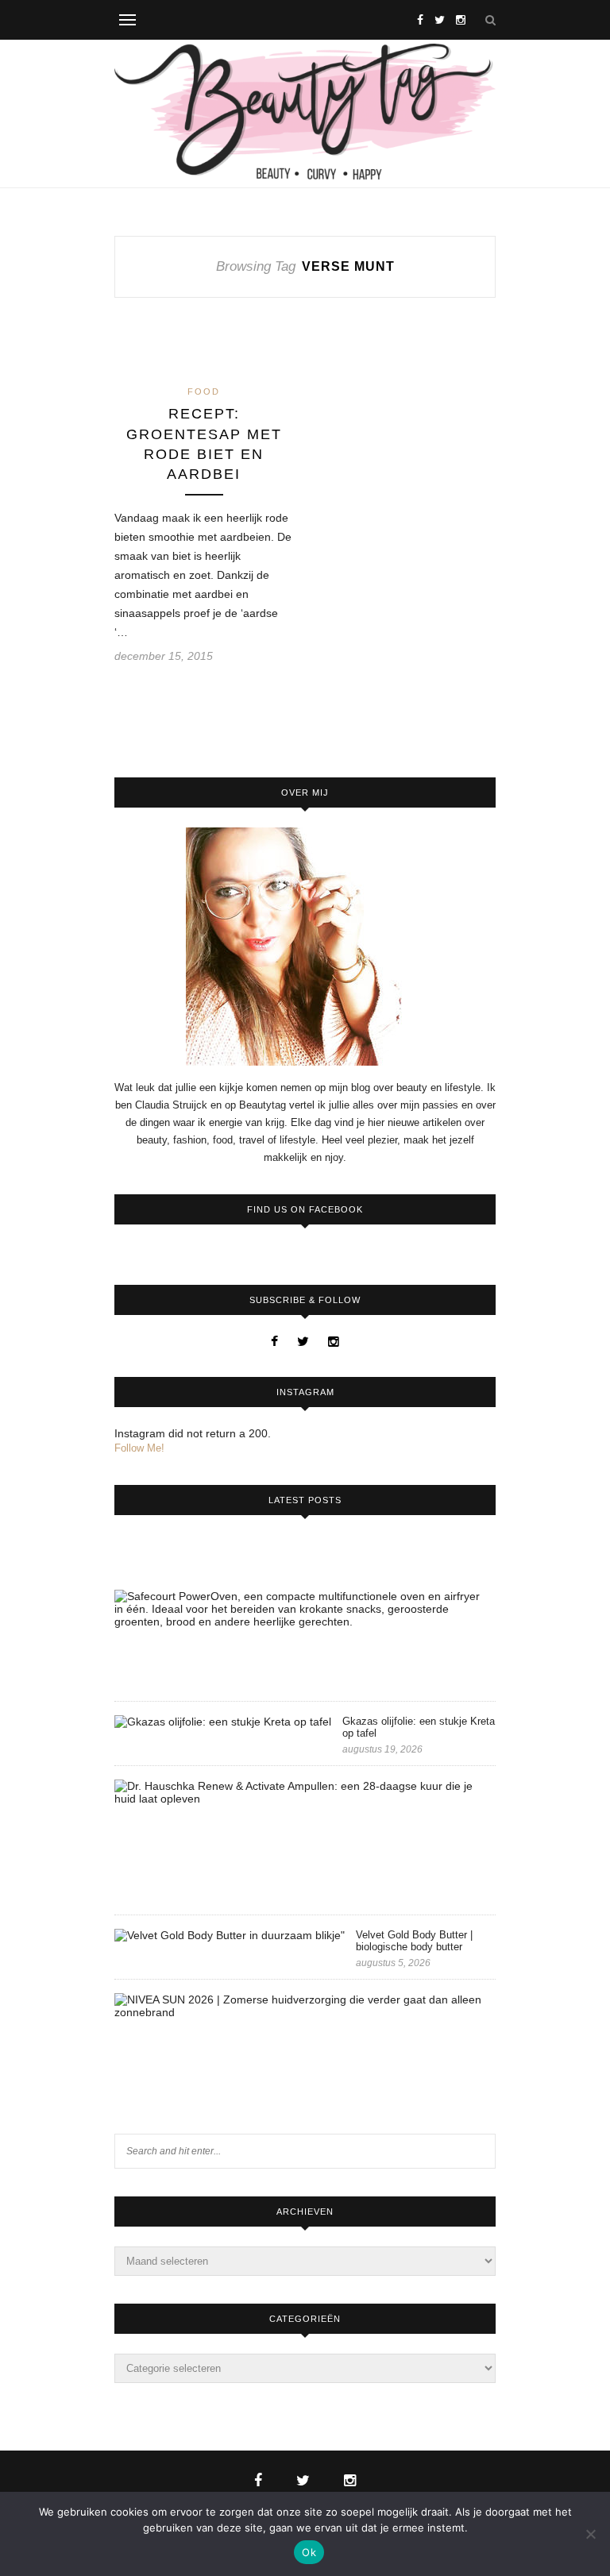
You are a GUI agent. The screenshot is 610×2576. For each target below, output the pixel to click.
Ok (309, 2552)
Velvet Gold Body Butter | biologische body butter (414, 1941)
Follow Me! (139, 1448)
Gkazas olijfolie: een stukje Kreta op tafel (419, 1727)
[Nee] (590, 2534)
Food (204, 391)
